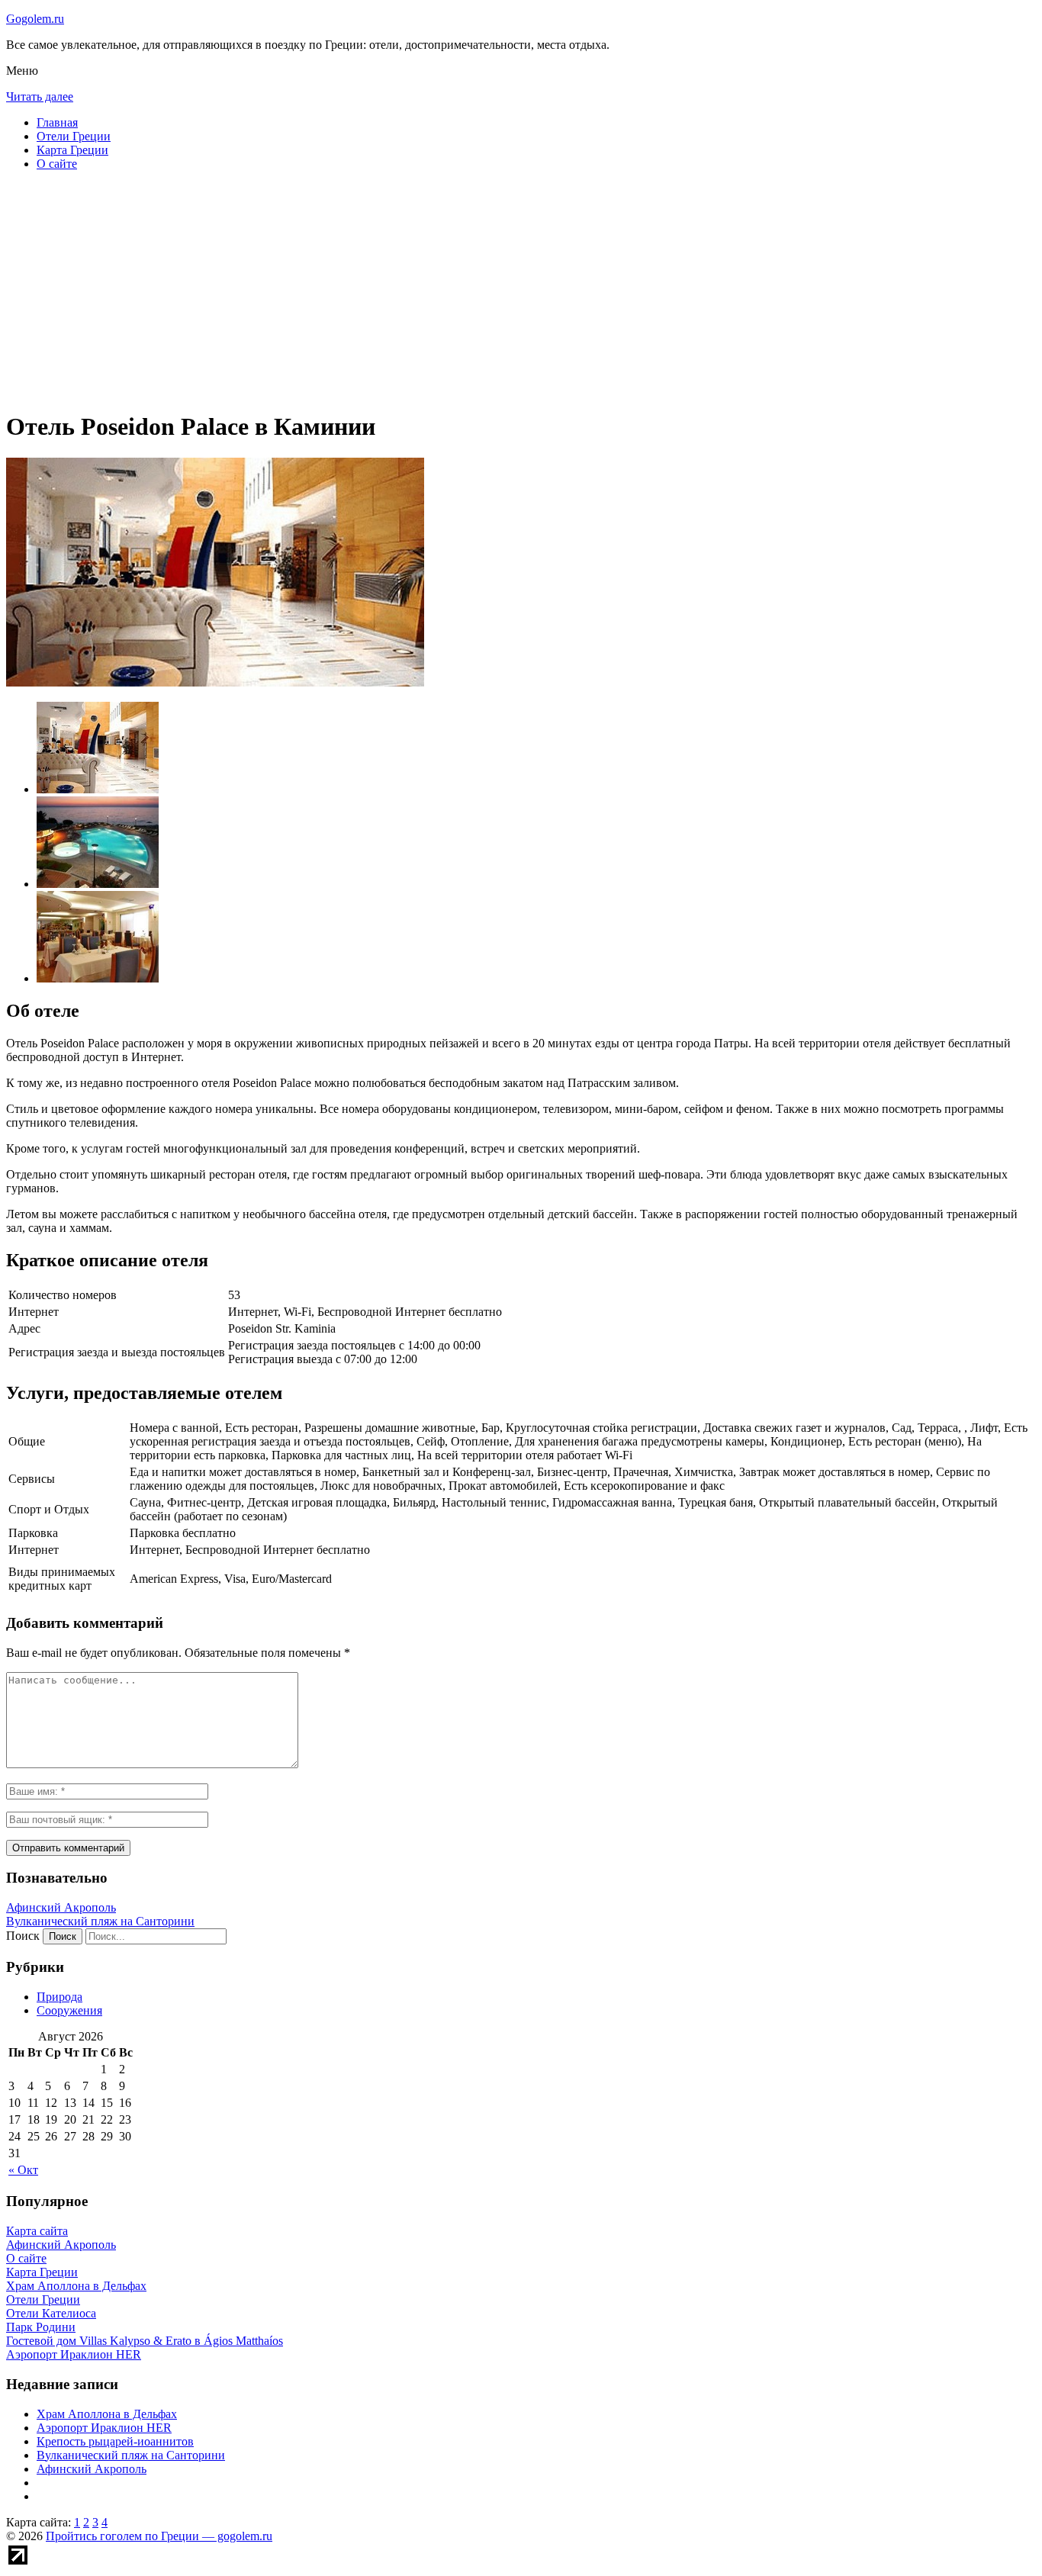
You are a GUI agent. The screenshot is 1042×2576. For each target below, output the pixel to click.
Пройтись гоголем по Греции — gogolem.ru (159, 2536)
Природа (59, 1997)
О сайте (57, 164)
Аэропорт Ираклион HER (104, 2428)
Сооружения (69, 2010)
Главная (57, 122)
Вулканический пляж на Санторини (100, 1921)
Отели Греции (74, 136)
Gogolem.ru (35, 19)
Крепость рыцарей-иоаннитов (115, 2441)
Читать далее (40, 96)
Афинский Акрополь (61, 1907)
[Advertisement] (464, 290)
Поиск (23, 1936)
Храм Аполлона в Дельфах (107, 2414)
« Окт (23, 2170)
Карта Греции (72, 150)
